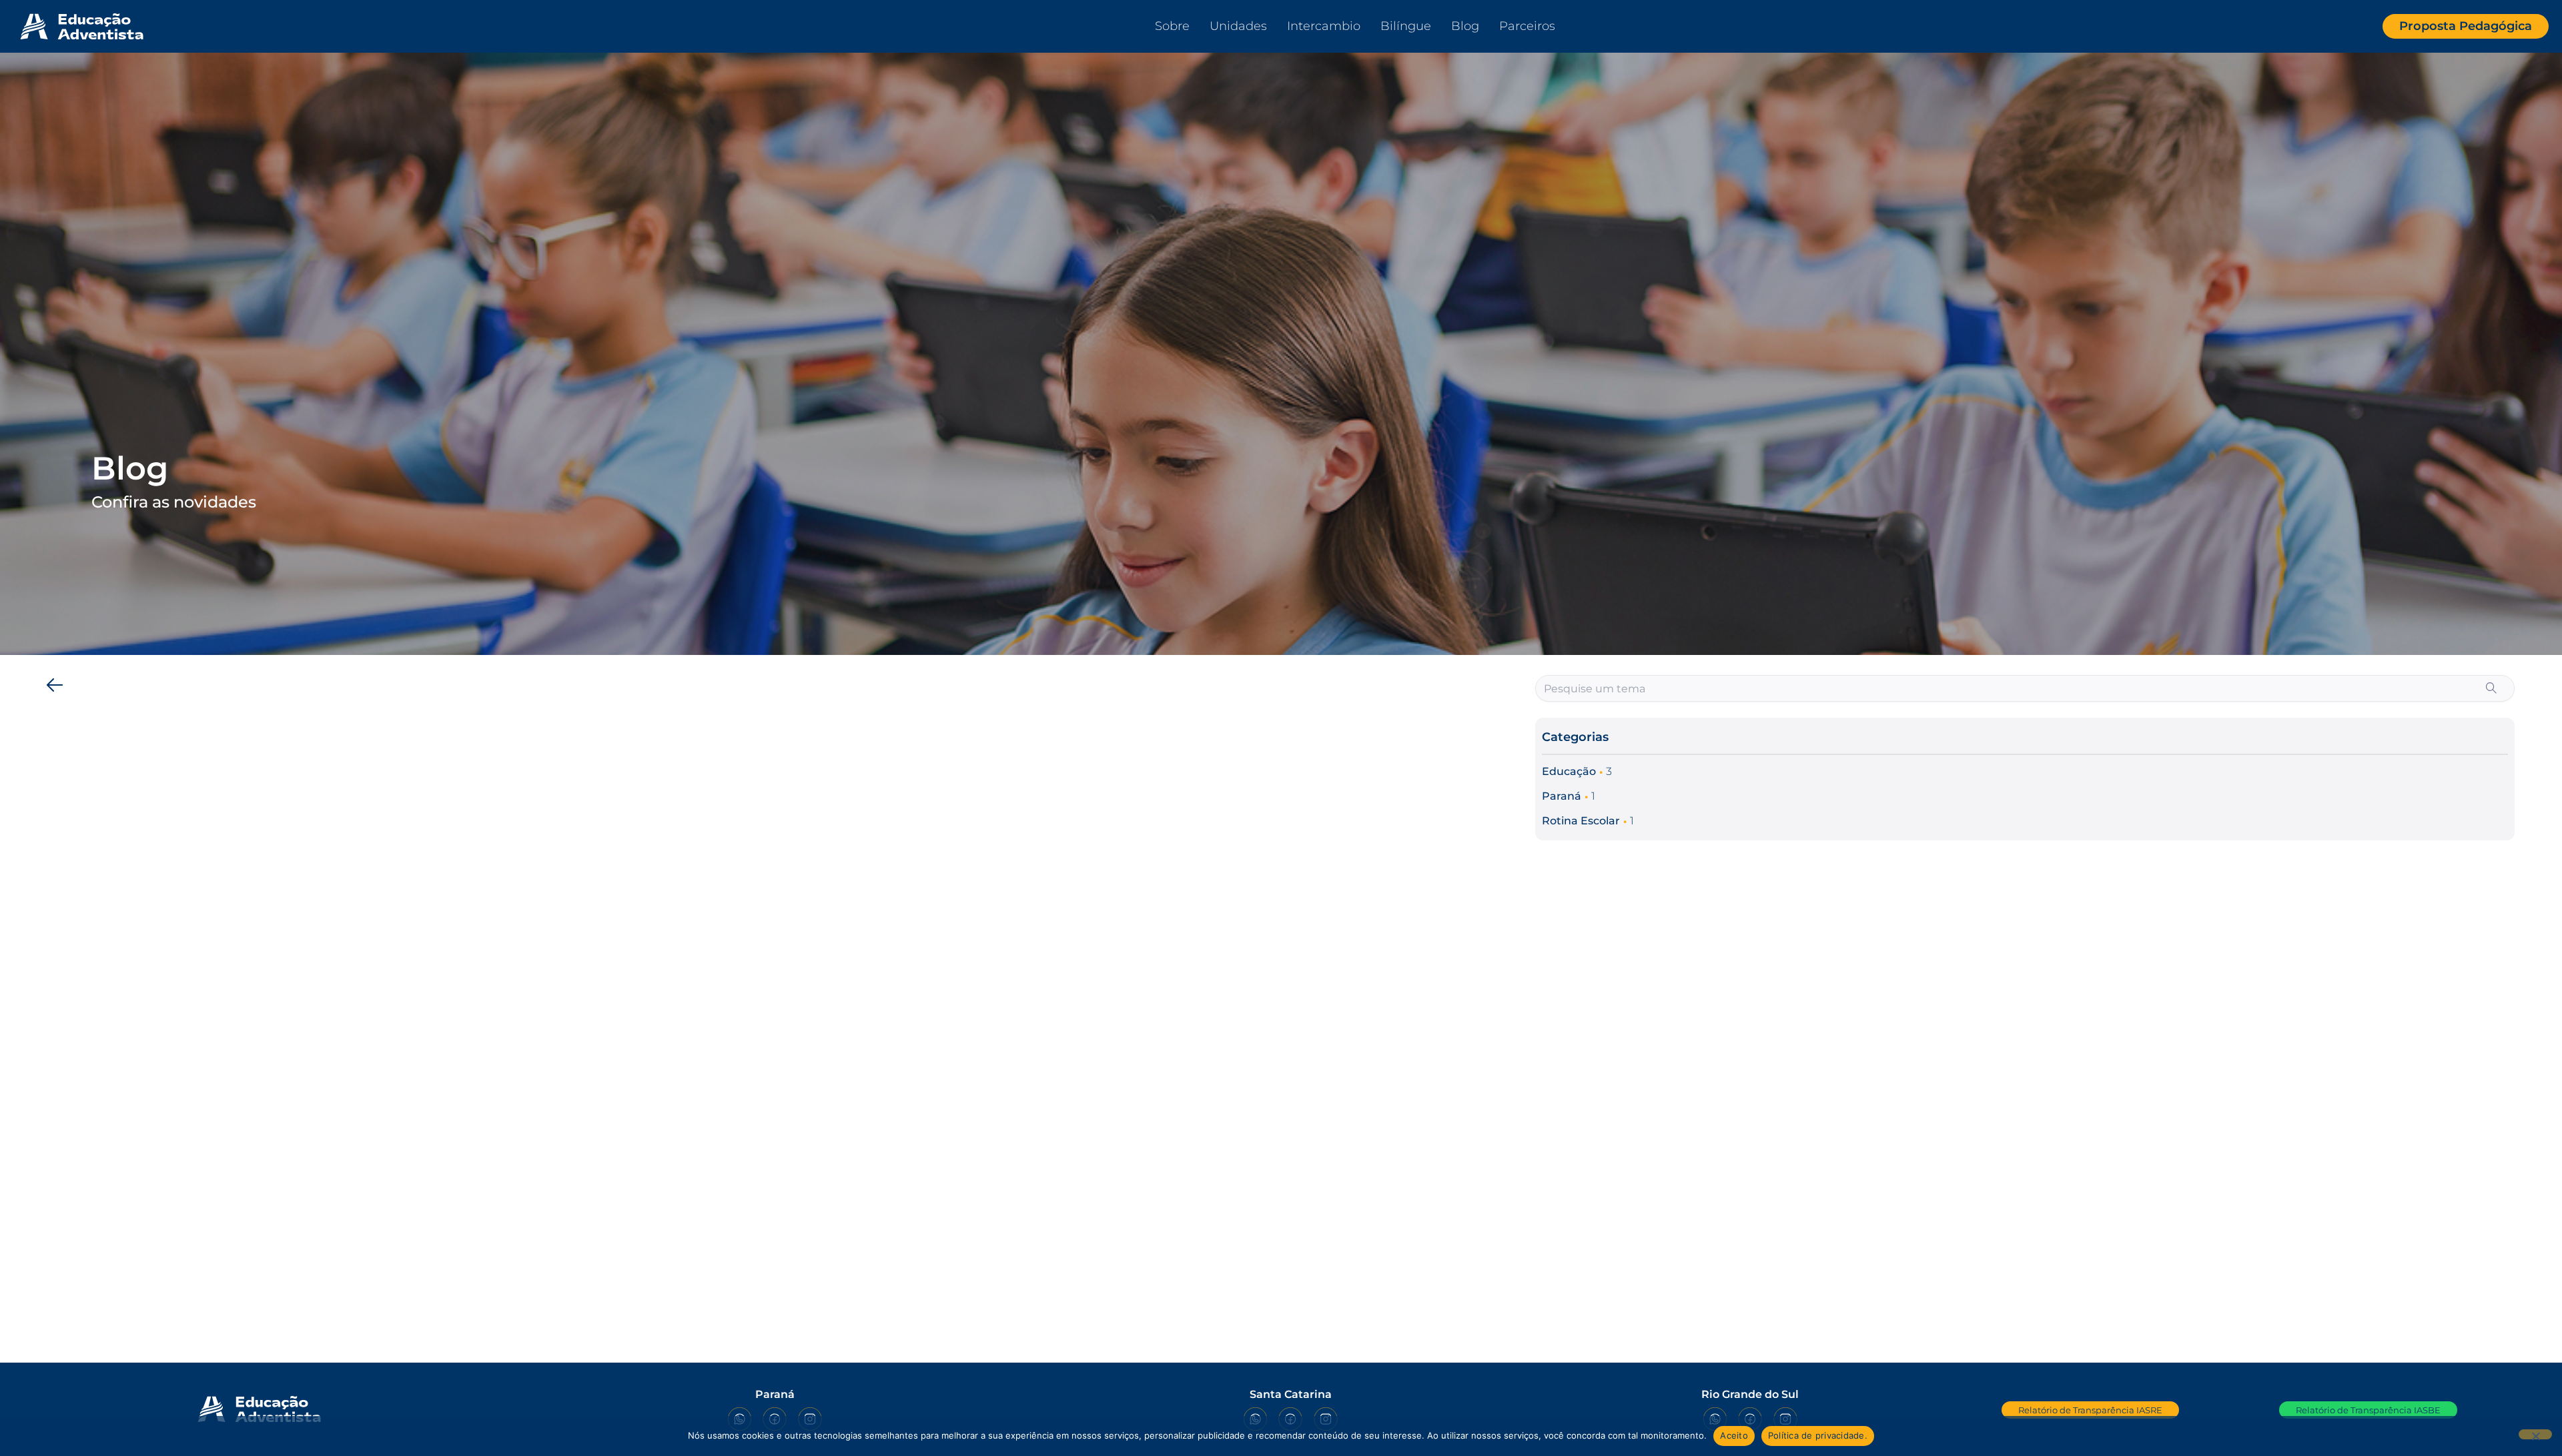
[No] (2535, 1434)
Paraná (1562, 796)
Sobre (1172, 26)
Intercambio (1324, 26)
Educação (1569, 771)
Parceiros (1527, 26)
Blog (1465, 26)
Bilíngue (1406, 26)
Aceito (1734, 1435)
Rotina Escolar (1581, 821)
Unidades (1238, 26)
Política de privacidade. (1818, 1435)
